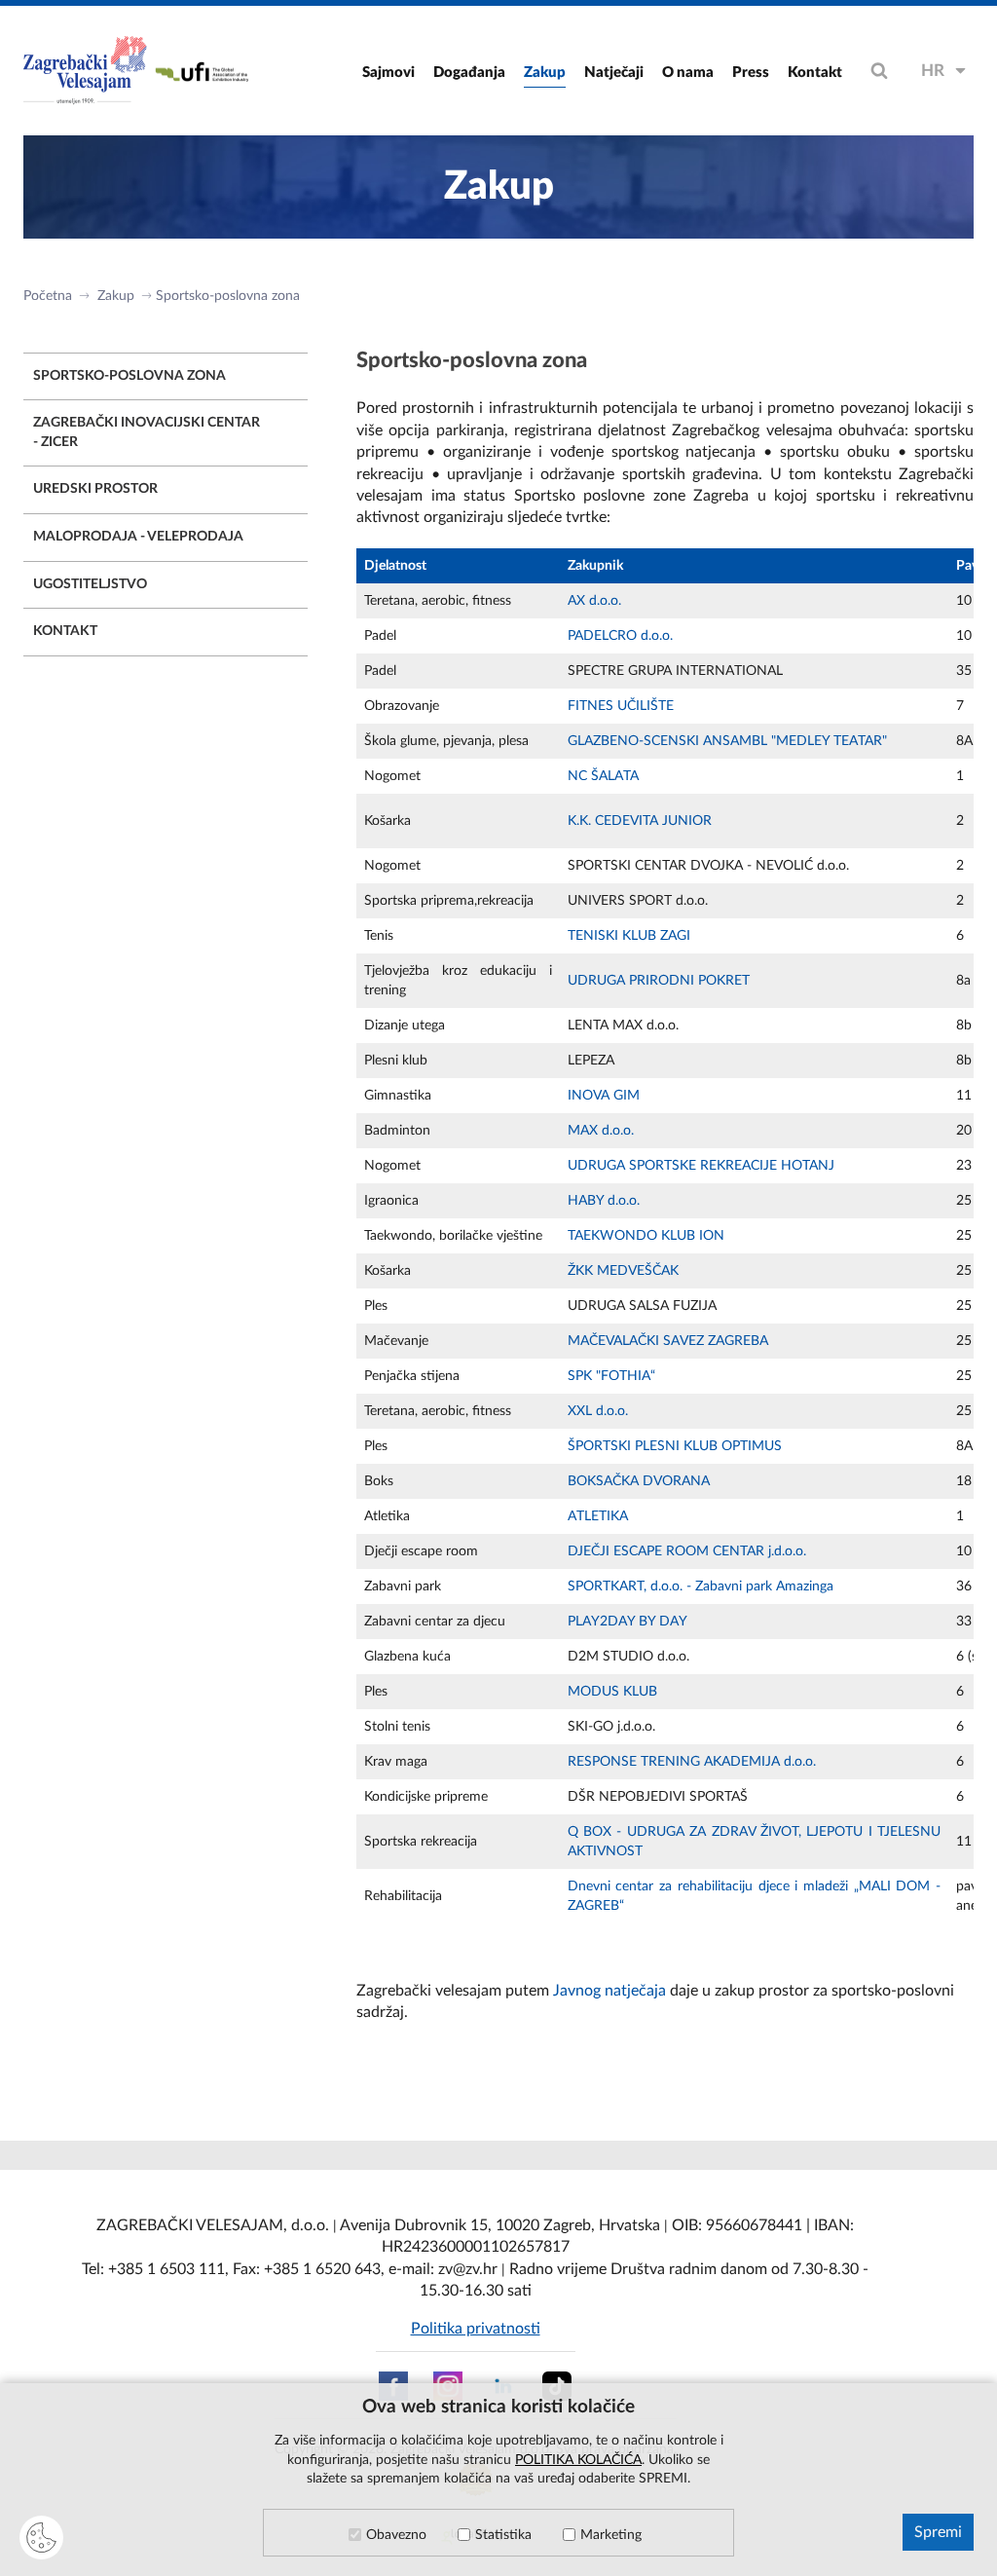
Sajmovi (388, 73)
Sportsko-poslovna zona (228, 296)
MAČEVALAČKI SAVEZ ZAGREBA (668, 1341)
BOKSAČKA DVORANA (639, 1481)
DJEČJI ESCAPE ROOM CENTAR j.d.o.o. (687, 1551)
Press (751, 73)
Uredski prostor (95, 489)
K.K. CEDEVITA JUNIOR (640, 821)
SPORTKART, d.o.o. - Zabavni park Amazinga (701, 1587)
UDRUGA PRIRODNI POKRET (659, 981)
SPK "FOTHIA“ (611, 1376)
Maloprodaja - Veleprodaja (138, 537)
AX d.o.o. (594, 601)
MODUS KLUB (612, 1692)
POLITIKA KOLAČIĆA (578, 2460)
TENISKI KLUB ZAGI (629, 936)
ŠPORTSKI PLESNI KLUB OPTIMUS (675, 1446)
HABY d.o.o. (604, 1201)
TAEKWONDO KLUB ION (646, 1236)
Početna (48, 296)
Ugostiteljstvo (90, 584)
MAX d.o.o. (601, 1131)
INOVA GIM (604, 1096)
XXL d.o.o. (598, 1411)
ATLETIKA (598, 1516)
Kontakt (815, 73)
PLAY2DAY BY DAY (628, 1622)
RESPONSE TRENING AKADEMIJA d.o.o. (692, 1762)
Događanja (469, 73)
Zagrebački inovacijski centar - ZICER (147, 432)
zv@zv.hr (468, 2269)
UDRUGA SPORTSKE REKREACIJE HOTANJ (701, 1166)
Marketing (611, 2535)
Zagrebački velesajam (87, 71)
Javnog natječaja (609, 1991)
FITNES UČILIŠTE (621, 706)
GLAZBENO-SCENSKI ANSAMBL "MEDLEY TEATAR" (727, 741)
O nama (688, 73)
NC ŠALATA (603, 776)
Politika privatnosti (476, 2329)
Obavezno (396, 2535)
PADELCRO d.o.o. (620, 636)
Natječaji (614, 73)
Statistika (503, 2535)
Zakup (545, 73)
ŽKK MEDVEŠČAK (623, 1271)
